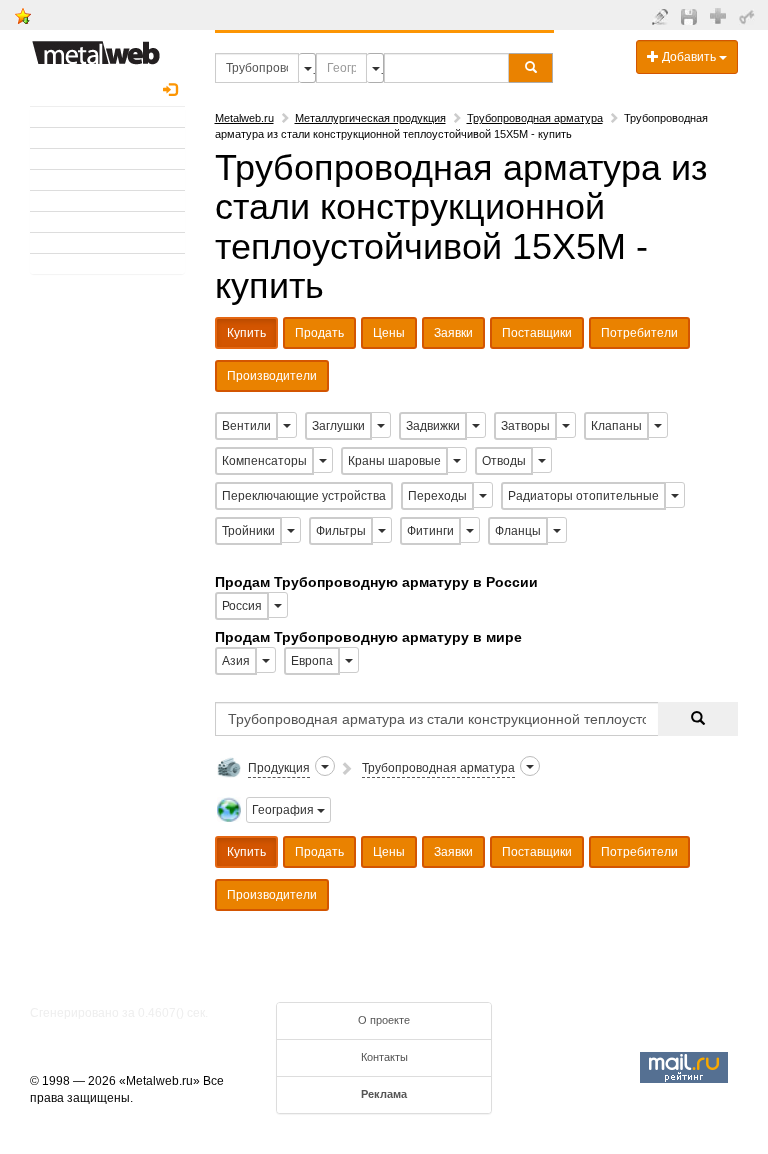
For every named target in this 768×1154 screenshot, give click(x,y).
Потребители (639, 333)
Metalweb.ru (244, 118)
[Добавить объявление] (662, 16)
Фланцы (518, 531)
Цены (389, 333)
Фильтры (341, 531)
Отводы (504, 461)
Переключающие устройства (304, 496)
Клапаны (616, 426)
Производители (272, 376)
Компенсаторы (264, 461)
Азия (236, 661)
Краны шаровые (394, 461)
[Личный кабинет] (749, 16)
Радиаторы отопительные (583, 496)
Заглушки (338, 426)
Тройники (248, 531)
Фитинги (430, 531)
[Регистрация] (720, 15)
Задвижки (433, 426)
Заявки (453, 333)
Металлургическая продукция (370, 118)
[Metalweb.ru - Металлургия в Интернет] (96, 47)
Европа (312, 661)
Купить (246, 333)
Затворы (525, 426)
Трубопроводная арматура (535, 118)
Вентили (246, 426)
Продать (319, 333)
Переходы (437, 496)
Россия (242, 606)
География (284, 810)
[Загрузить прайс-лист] (691, 16)
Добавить (689, 57)
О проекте (384, 1020)
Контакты (384, 1057)
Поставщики (537, 333)
